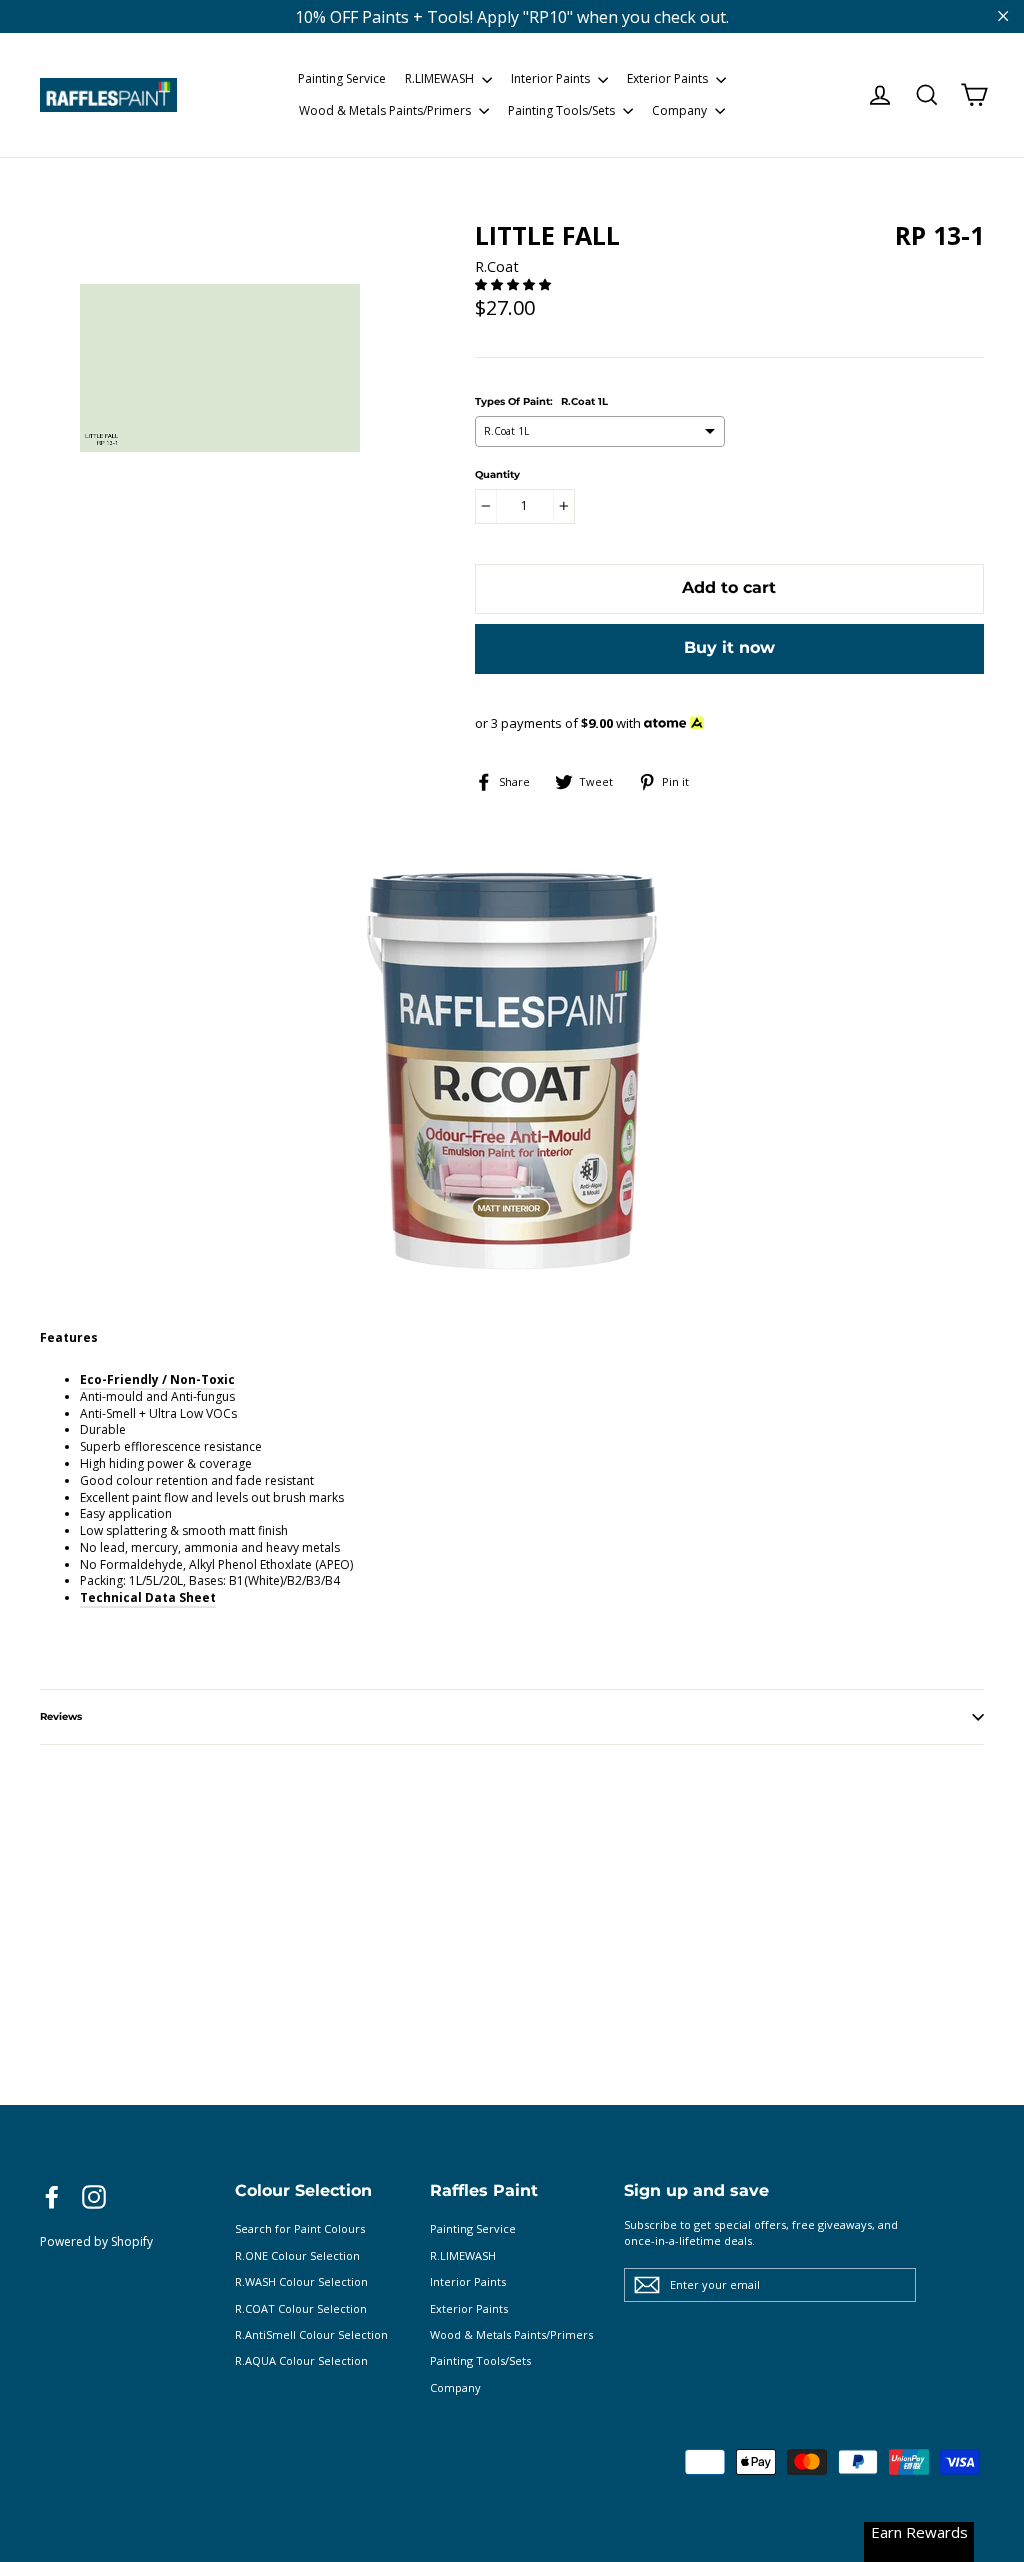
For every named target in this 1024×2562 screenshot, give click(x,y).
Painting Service (342, 78)
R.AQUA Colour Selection (301, 2360)
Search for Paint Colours (300, 2228)
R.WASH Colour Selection (301, 2281)
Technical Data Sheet (148, 1597)
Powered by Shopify (96, 2241)
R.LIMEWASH (441, 78)
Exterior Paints (669, 78)
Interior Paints (552, 78)
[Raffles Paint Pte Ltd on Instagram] (94, 2197)
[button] (514, 284)
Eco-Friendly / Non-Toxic (157, 1379)
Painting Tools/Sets (563, 110)
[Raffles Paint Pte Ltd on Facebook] (52, 2197)
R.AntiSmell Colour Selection (311, 2334)
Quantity (497, 475)
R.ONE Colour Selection (297, 2255)
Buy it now (729, 647)
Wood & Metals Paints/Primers (386, 110)
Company (681, 110)
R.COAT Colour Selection (301, 2308)
